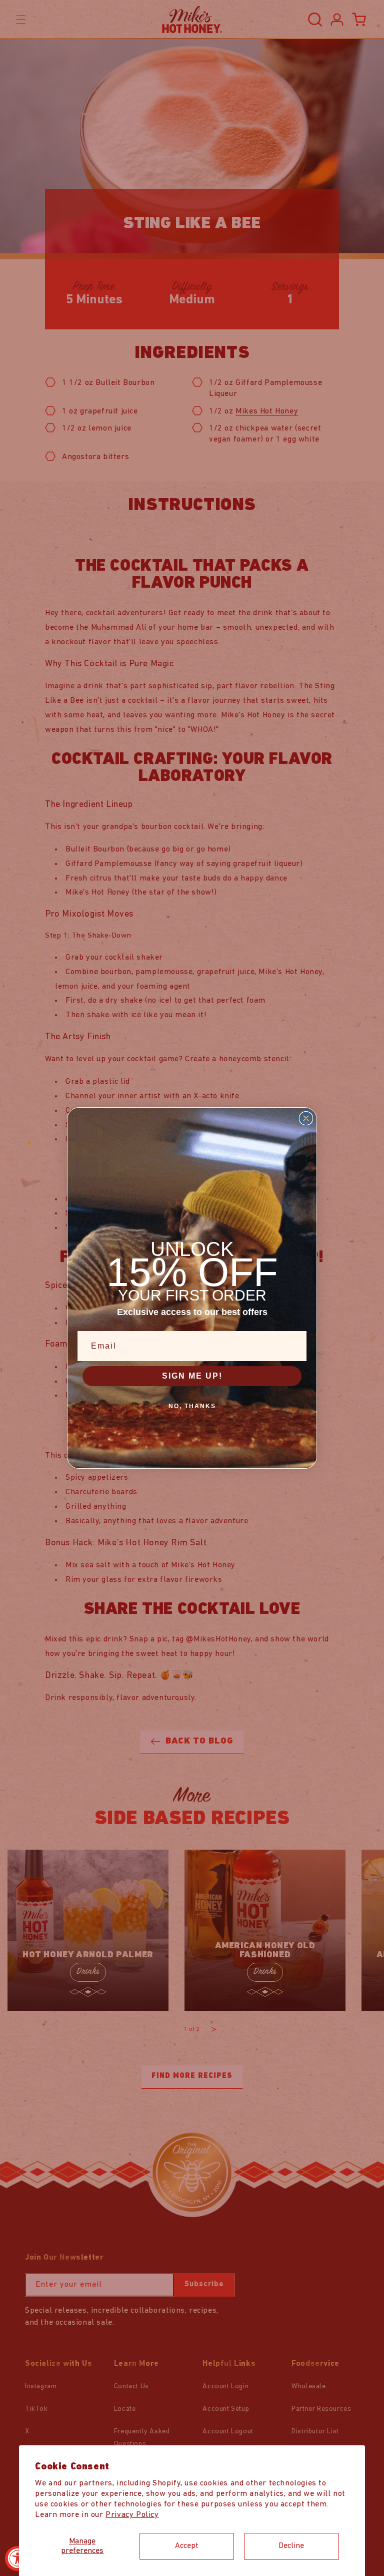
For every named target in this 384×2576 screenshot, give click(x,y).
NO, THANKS (192, 1406)
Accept (187, 2546)
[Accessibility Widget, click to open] (17, 2558)
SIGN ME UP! (192, 1376)
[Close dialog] (306, 1118)
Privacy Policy (132, 2515)
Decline (291, 2546)
